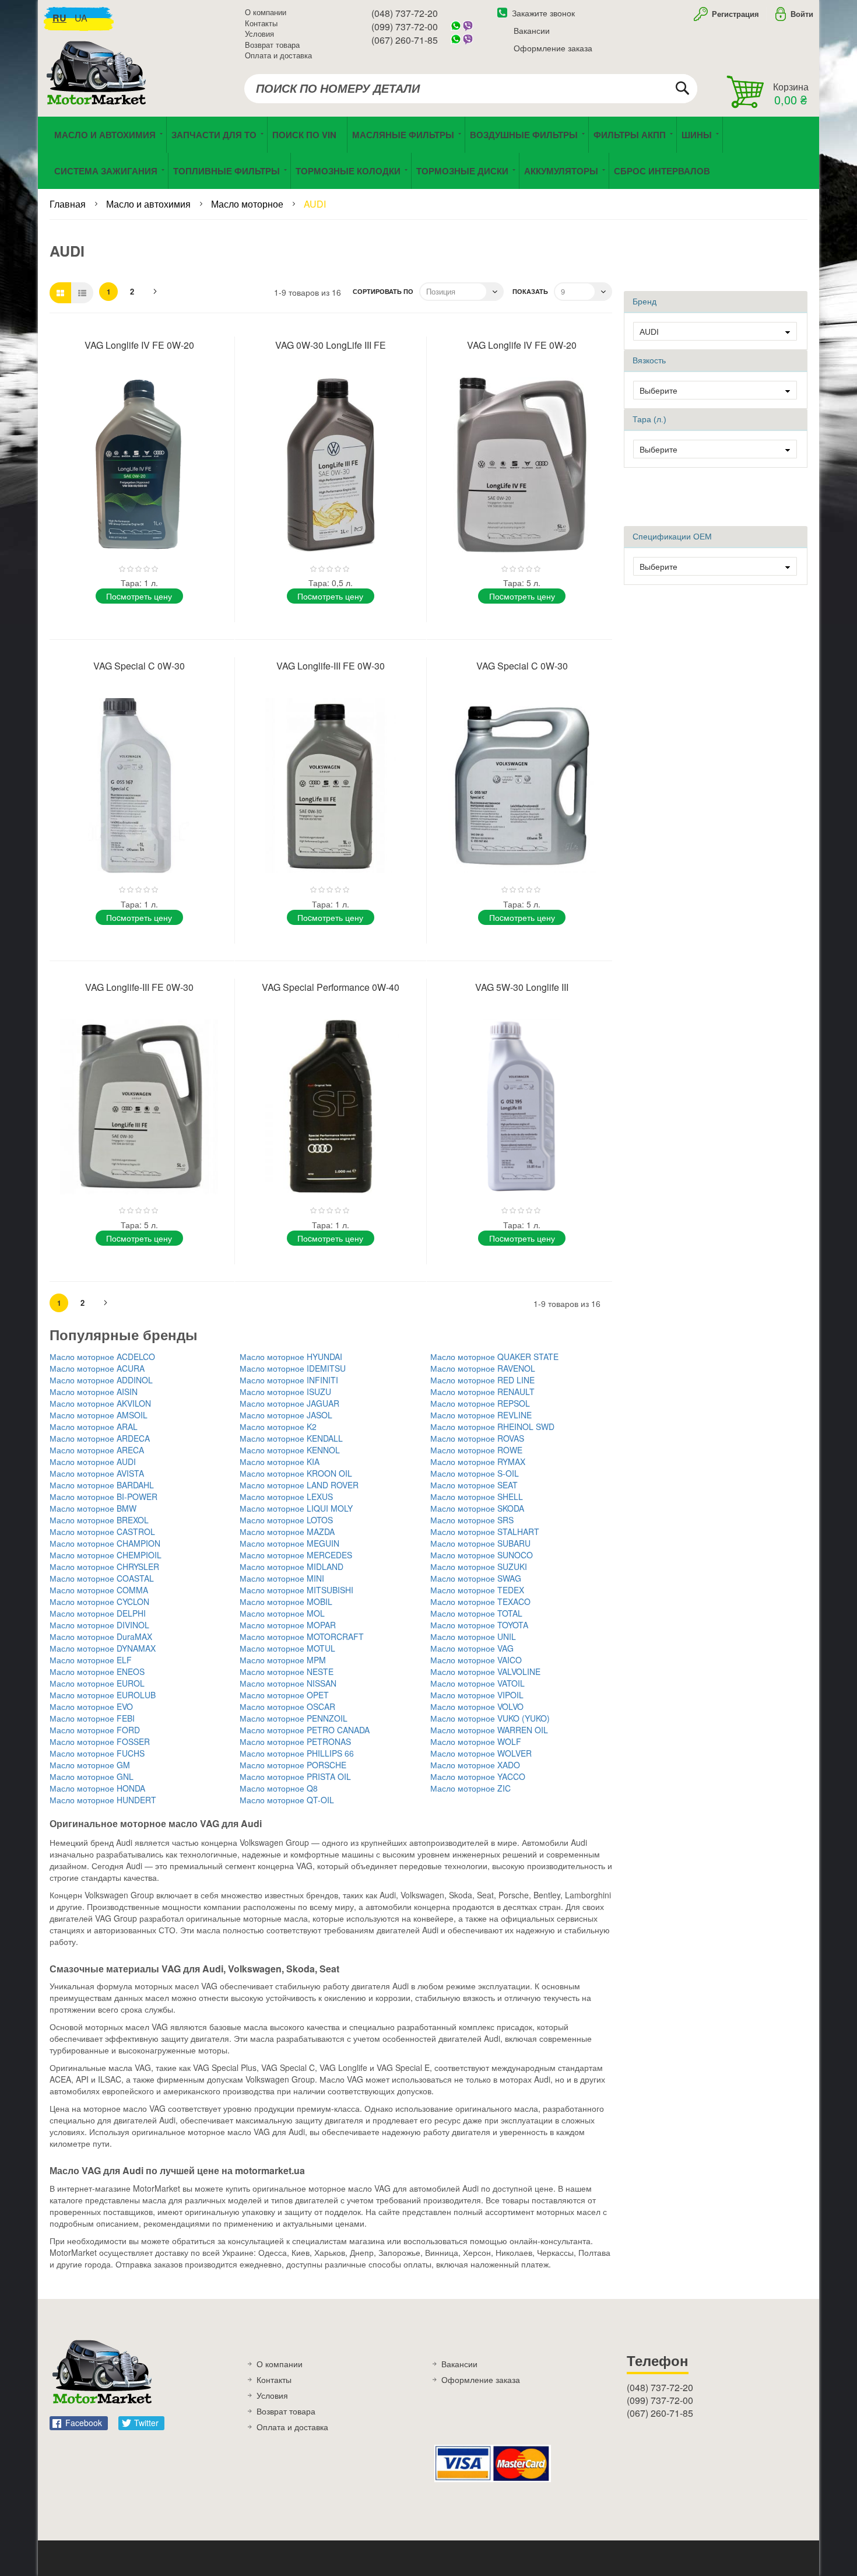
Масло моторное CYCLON (99, 1601)
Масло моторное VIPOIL (477, 1695)
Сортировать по (383, 291)
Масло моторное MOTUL (287, 1648)
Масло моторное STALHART (485, 1531)
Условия (259, 34)
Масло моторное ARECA (97, 1450)
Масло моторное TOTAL (476, 1613)
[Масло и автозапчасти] (99, 86)
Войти (802, 14)
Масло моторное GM (90, 1765)
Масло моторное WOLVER (481, 1753)
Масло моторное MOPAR (288, 1625)
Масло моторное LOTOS (286, 1520)
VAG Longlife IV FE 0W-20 (139, 345)
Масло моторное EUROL (97, 1683)
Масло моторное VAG (472, 1648)
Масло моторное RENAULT (482, 1392)
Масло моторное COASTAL (102, 1578)
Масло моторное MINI (282, 1578)
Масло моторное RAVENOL (483, 1368)
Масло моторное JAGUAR (289, 1403)
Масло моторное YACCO (478, 1776)
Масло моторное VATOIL (477, 1683)
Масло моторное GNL (92, 1776)
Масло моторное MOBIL (286, 1601)
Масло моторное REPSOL (480, 1403)
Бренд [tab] (644, 302)
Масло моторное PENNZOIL (294, 1718)
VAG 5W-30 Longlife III (522, 987)
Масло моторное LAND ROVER (299, 1485)
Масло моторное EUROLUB (103, 1695)
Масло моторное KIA (280, 1462)
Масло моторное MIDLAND (291, 1566)
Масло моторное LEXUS (286, 1496)
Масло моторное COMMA (99, 1590)
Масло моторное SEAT (474, 1485)
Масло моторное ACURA (97, 1368)
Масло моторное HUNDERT (103, 1800)
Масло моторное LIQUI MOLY (296, 1508)
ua (81, 18)
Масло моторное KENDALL (291, 1438)
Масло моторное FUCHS (97, 1753)
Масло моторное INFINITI (289, 1380)
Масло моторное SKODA (477, 1508)
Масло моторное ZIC (470, 1788)
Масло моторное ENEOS (97, 1671)
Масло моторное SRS (472, 1520)
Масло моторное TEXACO (480, 1601)
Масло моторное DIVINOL (99, 1625)
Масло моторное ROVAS (477, 1438)
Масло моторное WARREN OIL (489, 1730)
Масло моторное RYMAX (478, 1462)
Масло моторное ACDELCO (102, 1357)
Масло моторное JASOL (286, 1415)
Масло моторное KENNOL (290, 1450)
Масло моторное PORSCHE (293, 1765)
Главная (69, 204)
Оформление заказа (553, 48)
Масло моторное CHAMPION (105, 1543)
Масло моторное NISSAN (288, 1683)
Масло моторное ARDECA (100, 1438)
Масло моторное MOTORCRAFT (302, 1636)
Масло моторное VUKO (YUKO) (490, 1718)
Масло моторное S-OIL (475, 1473)
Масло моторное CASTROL (102, 1531)
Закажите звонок (543, 13)
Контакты (261, 23)
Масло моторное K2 (278, 1427)
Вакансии (532, 30)
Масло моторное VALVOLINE (485, 1671)
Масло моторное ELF (91, 1660)
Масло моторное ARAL (94, 1427)
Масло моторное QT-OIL (287, 1800)
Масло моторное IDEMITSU (293, 1368)
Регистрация (734, 14)
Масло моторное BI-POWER (103, 1496)
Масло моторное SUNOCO (482, 1555)
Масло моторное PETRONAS (295, 1741)
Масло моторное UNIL (473, 1636)
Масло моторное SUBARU (480, 1543)
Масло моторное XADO (475, 1765)
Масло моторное (248, 204)
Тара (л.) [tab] (649, 419)
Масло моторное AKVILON (100, 1403)
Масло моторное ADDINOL (101, 1380)
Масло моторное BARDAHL (102, 1485)
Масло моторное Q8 (279, 1788)
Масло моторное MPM (283, 1660)
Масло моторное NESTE (287, 1671)
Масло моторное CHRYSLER (104, 1566)
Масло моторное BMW (93, 1508)
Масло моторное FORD (95, 1730)
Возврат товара (272, 45)
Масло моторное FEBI (92, 1718)
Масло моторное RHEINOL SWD (492, 1427)
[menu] (428, 153)
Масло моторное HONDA (97, 1788)
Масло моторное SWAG (476, 1578)
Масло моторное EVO (91, 1706)
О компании (266, 12)
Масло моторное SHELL (477, 1496)
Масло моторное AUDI (93, 1462)
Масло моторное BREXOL (99, 1520)
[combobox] (471, 89)
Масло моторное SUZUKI (479, 1566)
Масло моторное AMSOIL (99, 1415)
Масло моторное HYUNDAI (291, 1357)
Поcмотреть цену (139, 596)
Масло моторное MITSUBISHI (296, 1590)
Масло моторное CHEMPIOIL (106, 1555)
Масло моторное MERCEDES (296, 1555)
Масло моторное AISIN (94, 1392)
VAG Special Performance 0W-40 (331, 987)
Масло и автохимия (150, 204)
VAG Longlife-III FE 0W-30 (331, 666)
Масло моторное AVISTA (97, 1473)
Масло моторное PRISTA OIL (295, 1776)
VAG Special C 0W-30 (139, 666)
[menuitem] (307, 135)
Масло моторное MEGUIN (289, 1543)
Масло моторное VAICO (476, 1660)
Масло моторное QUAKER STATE (494, 1357)
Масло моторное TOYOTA (479, 1625)
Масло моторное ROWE (476, 1450)
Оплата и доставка (278, 55)
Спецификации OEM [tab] (672, 537)
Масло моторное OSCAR (287, 1706)
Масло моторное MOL (282, 1613)
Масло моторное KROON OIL (296, 1473)
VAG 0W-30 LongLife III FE (331, 345)
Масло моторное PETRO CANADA (305, 1730)
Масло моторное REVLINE (481, 1415)
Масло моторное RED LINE (482, 1380)
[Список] (82, 293)
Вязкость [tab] (649, 360)
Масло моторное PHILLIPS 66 (297, 1753)
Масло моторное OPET (284, 1695)
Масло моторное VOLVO (477, 1706)
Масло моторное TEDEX (477, 1590)
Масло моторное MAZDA (287, 1531)
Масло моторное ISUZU (285, 1392)
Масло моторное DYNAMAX (103, 1648)
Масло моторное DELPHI (98, 1613)
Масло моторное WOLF (476, 1741)
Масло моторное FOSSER (100, 1741)
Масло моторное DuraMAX (101, 1636)
